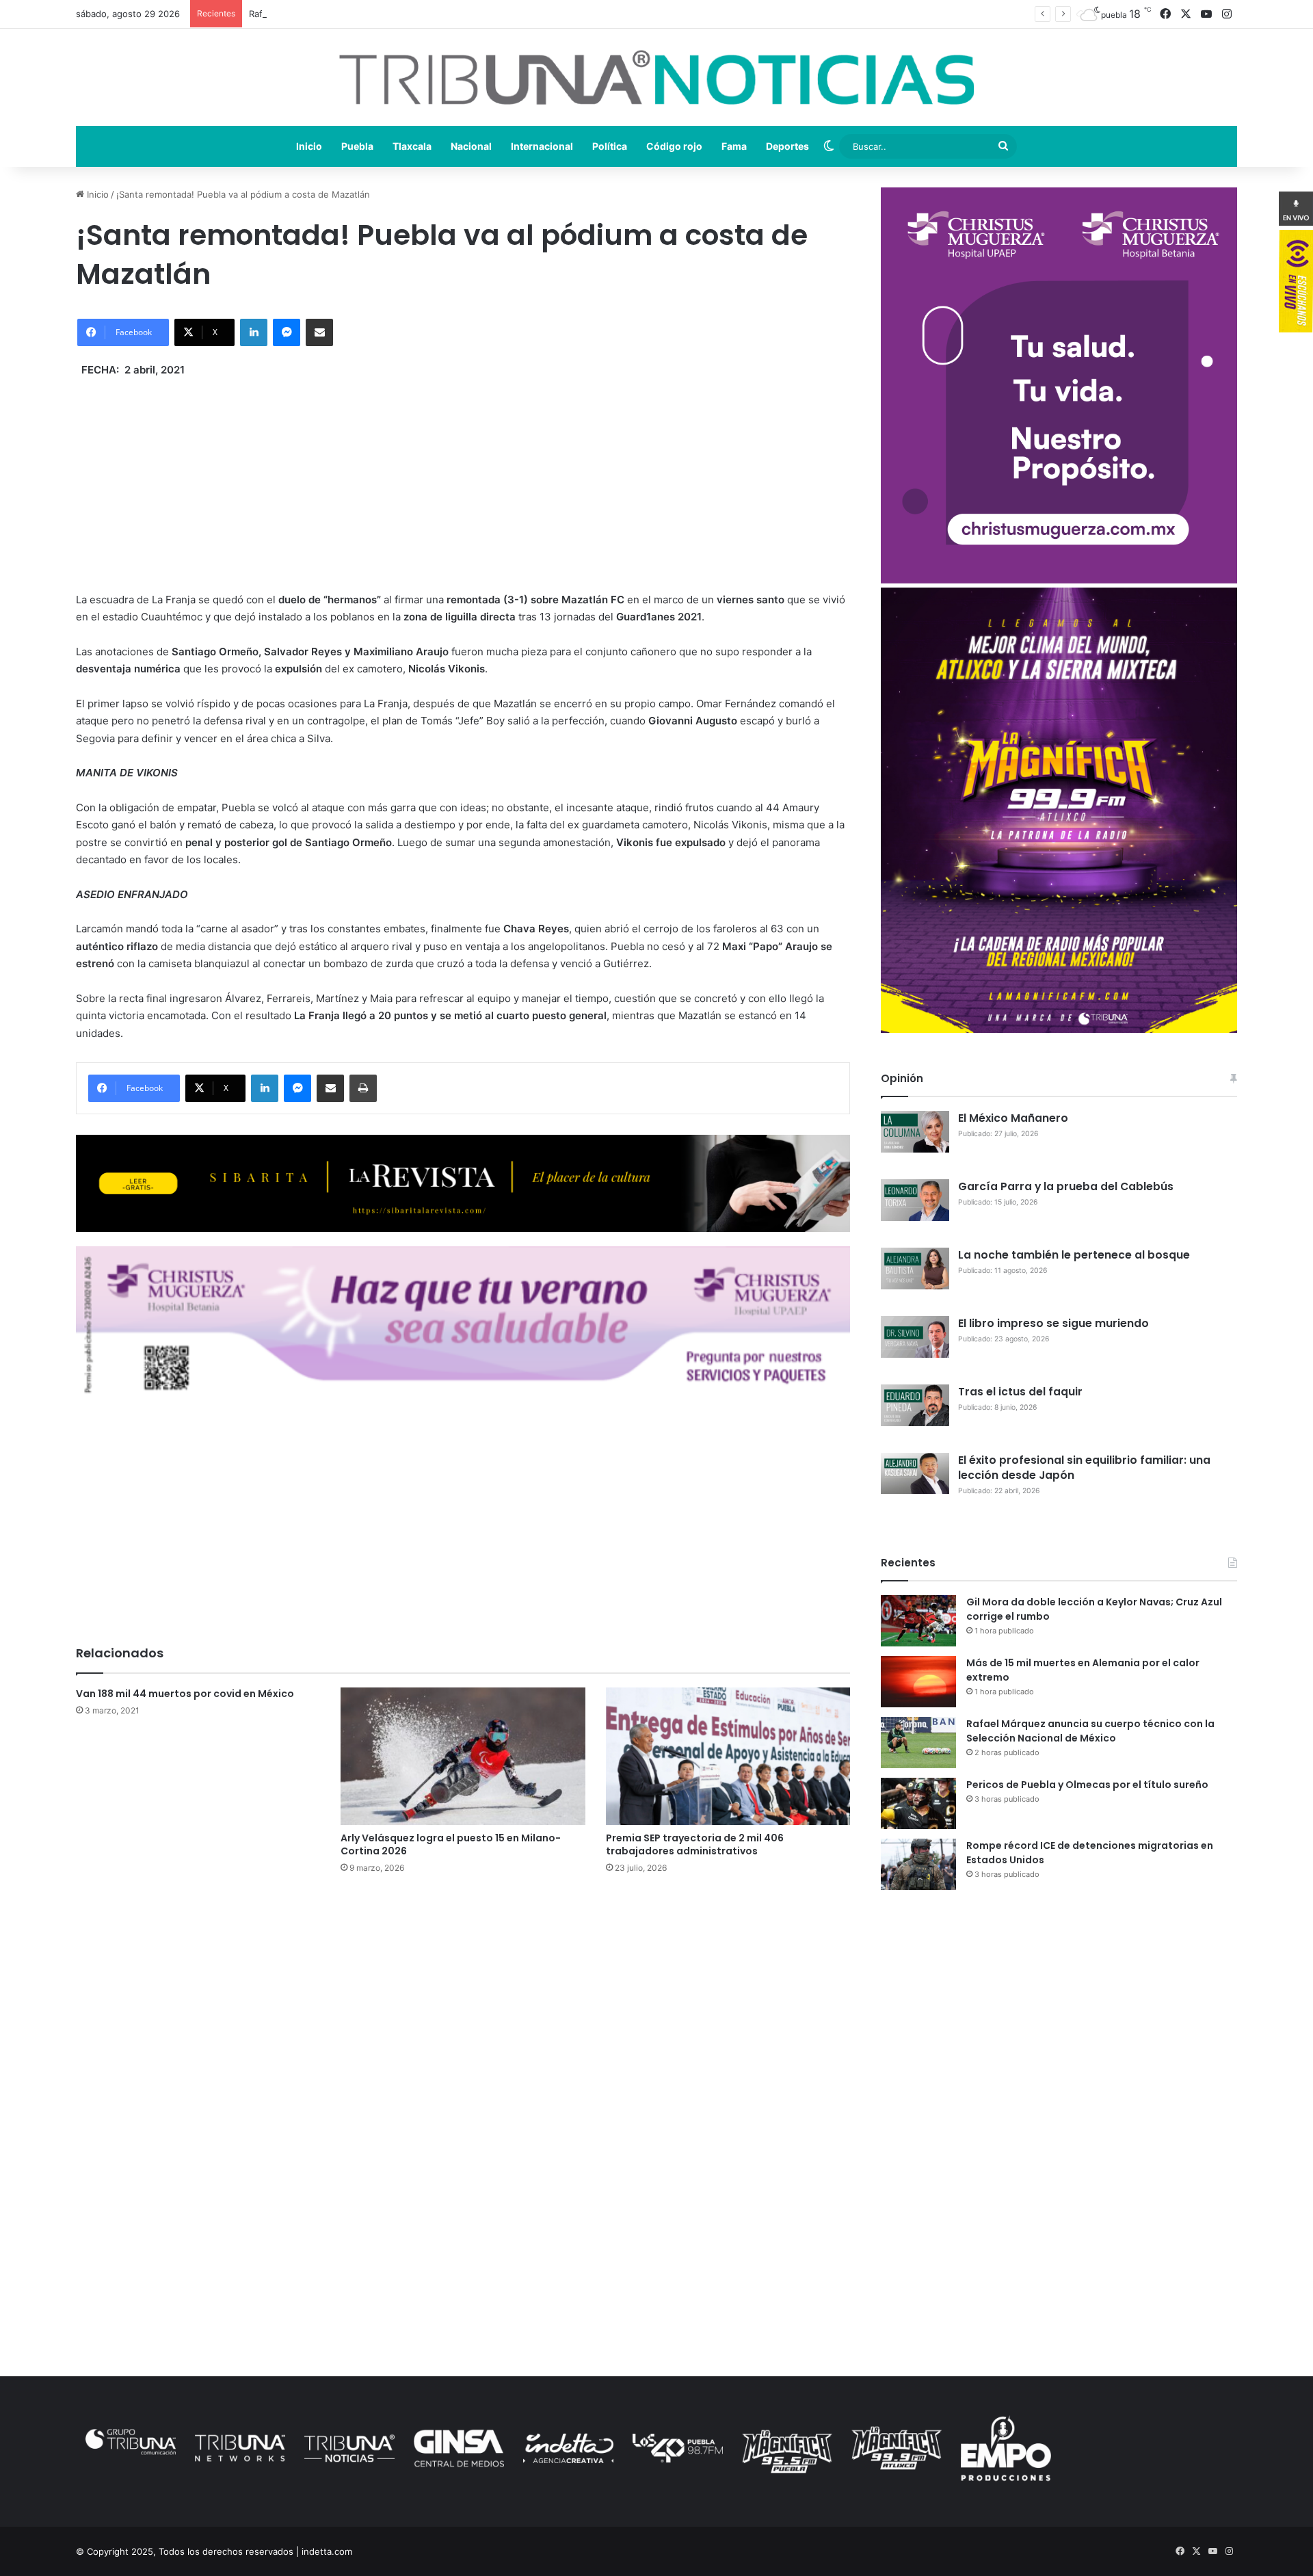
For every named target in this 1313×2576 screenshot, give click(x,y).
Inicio (309, 146)
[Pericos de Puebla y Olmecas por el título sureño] (918, 1803)
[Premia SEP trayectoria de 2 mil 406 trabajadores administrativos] (728, 1757)
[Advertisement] (463, 475)
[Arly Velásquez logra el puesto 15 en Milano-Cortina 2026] (463, 1757)
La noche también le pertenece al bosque (1074, 1255)
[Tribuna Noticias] (656, 77)
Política (610, 146)
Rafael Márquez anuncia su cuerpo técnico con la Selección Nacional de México (419, 14)
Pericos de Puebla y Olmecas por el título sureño (1087, 1785)
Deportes (787, 146)
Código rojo (674, 146)
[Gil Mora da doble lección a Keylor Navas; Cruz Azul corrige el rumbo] (918, 1621)
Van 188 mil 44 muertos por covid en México (185, 1694)
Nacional (471, 146)
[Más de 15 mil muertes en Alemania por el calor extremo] (918, 1682)
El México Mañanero (1013, 1118)
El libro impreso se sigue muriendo (1053, 1323)
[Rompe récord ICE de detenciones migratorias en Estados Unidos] (918, 1864)
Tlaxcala (412, 146)
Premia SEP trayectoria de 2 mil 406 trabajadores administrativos (695, 1844)
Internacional (542, 146)
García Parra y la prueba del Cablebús (1066, 1186)
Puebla (357, 146)
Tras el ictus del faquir (1020, 1392)
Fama (734, 146)
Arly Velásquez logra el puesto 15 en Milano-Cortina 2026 (451, 1844)
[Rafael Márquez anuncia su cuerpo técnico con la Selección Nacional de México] (918, 1743)
